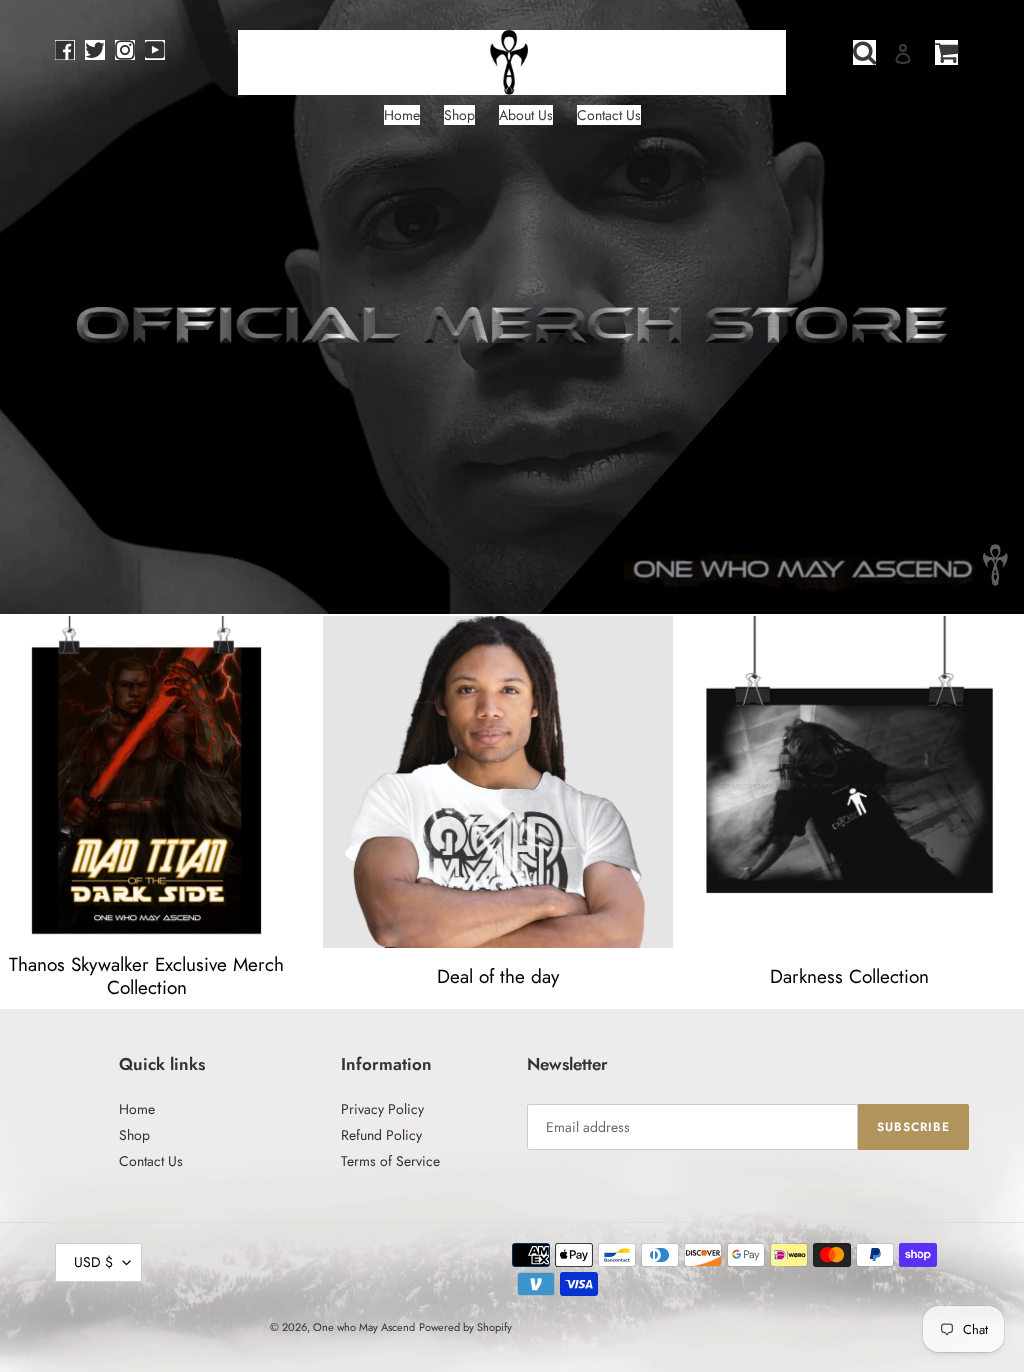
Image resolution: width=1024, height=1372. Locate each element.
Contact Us (151, 1161)
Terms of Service (390, 1161)
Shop (134, 1135)
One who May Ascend (364, 1327)
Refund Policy (381, 1135)
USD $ (93, 1262)
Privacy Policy (382, 1109)
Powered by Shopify (465, 1327)
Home (137, 1109)
